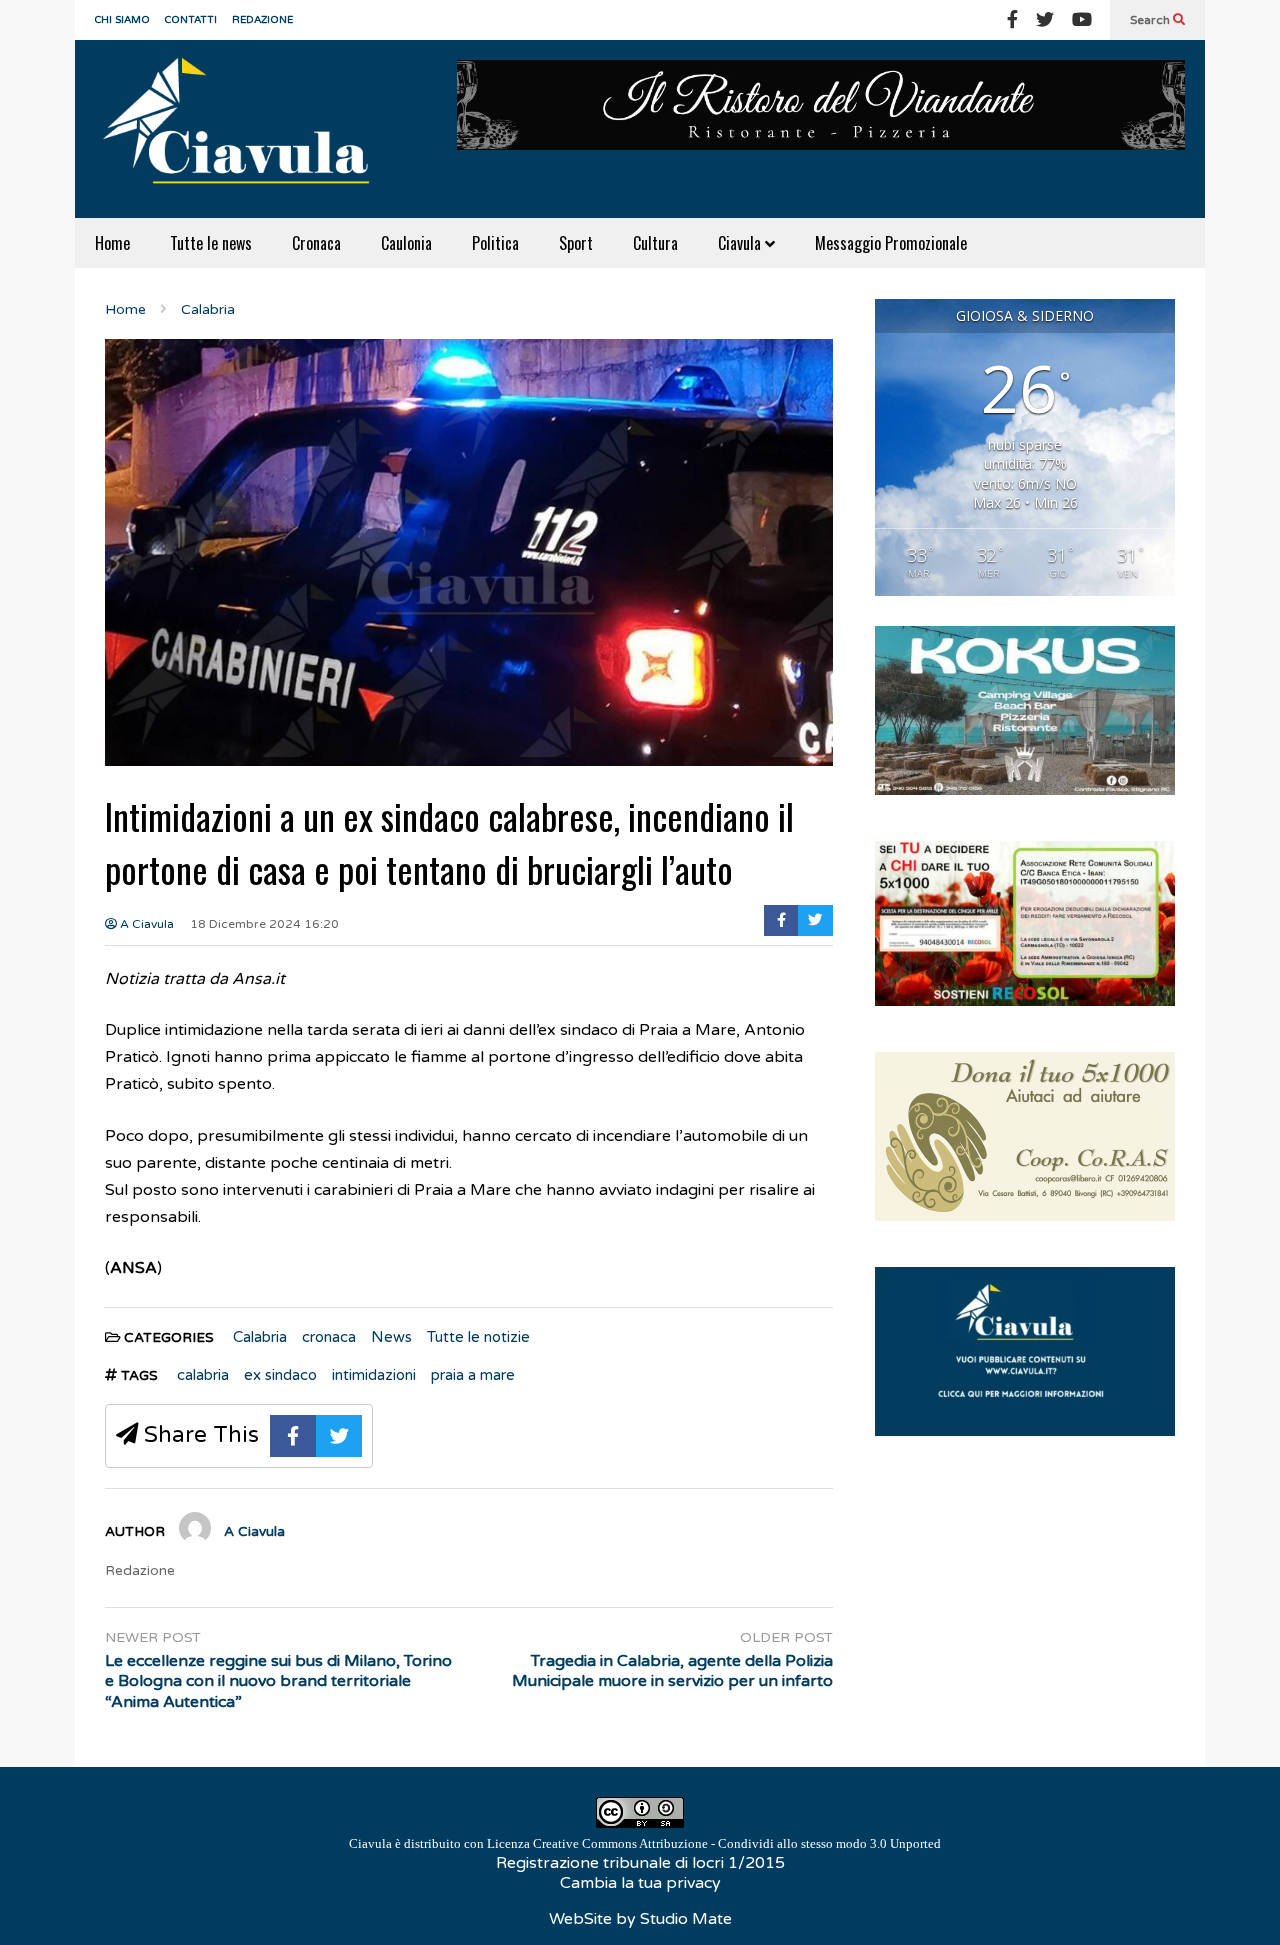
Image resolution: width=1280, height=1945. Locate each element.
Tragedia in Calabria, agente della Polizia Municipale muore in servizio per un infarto (672, 1671)
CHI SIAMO (122, 20)
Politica (495, 243)
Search (1151, 20)
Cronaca (316, 243)
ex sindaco (280, 1375)
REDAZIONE (262, 20)
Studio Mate (686, 1919)
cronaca (329, 1337)
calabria (203, 1375)
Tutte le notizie (478, 1337)
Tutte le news (211, 243)
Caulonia (406, 243)
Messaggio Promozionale (891, 243)
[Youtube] (1082, 20)
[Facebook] (1012, 20)
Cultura (655, 243)
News (391, 1337)
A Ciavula (145, 924)
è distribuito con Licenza (645, 1843)
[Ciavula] (245, 129)
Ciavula (741, 243)
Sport (576, 243)
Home (112, 243)
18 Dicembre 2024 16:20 (264, 924)
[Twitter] (1045, 20)
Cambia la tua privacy (640, 1883)
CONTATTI (191, 20)
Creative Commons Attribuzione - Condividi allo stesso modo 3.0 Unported (737, 1843)
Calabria (260, 1337)
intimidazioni (374, 1375)
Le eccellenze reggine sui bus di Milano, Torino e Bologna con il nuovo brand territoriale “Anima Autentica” (278, 1682)
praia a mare (473, 1375)
